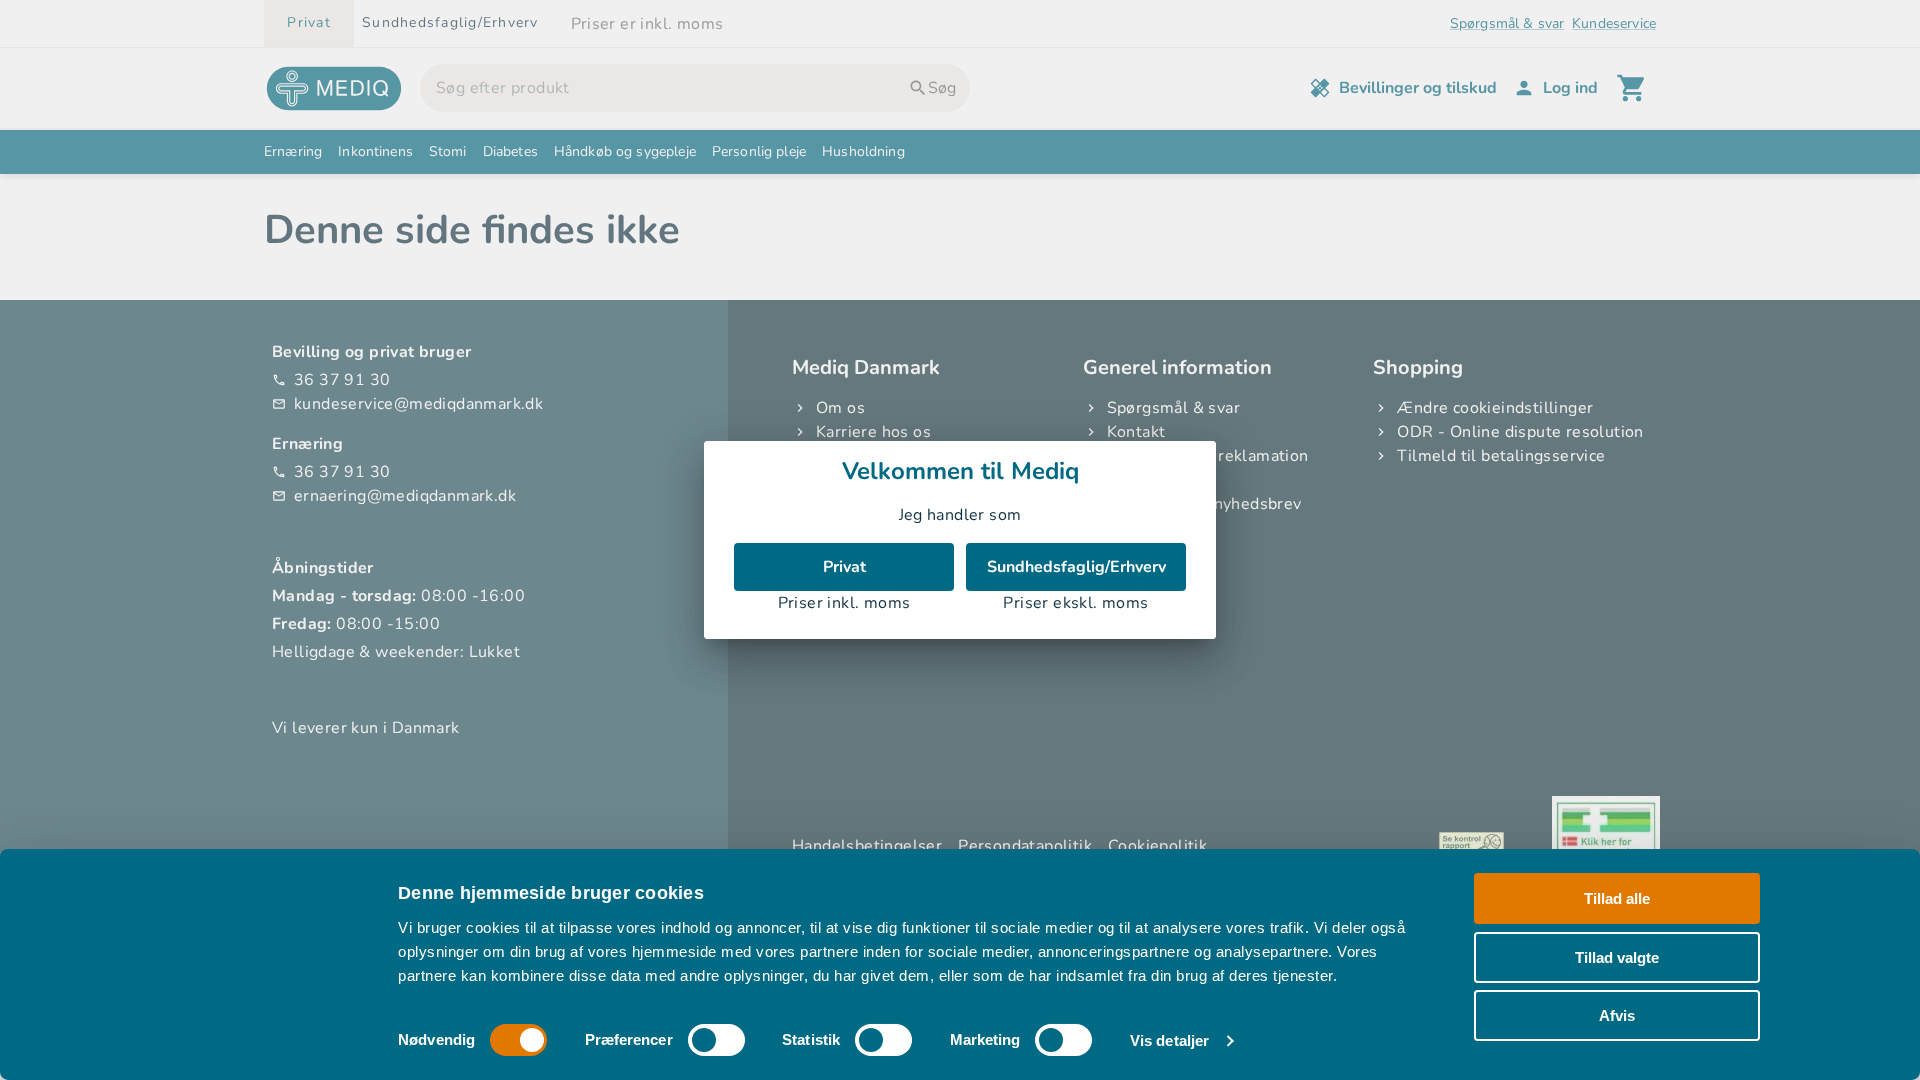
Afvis (1617, 1015)
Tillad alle (1617, 898)
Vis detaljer (1169, 1040)
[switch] (716, 1040)
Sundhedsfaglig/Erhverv (1076, 567)
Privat (844, 567)
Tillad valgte (1617, 956)
